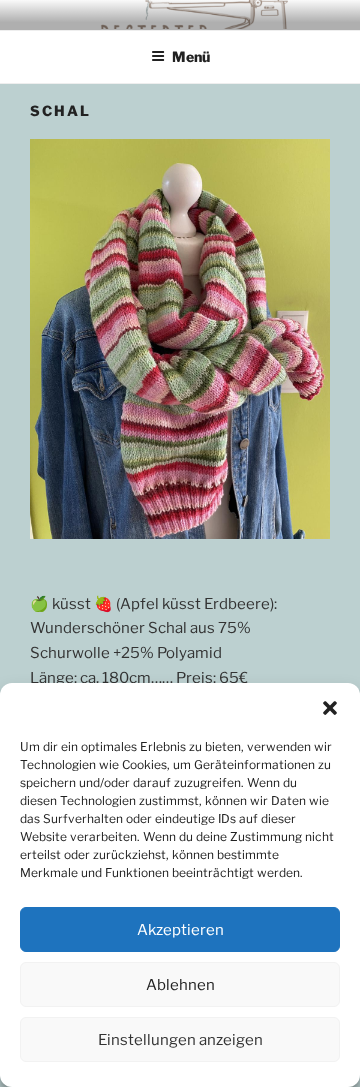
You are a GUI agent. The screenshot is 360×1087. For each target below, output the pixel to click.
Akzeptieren (180, 930)
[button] (330, 708)
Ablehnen (180, 985)
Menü (191, 56)
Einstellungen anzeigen (180, 1040)
